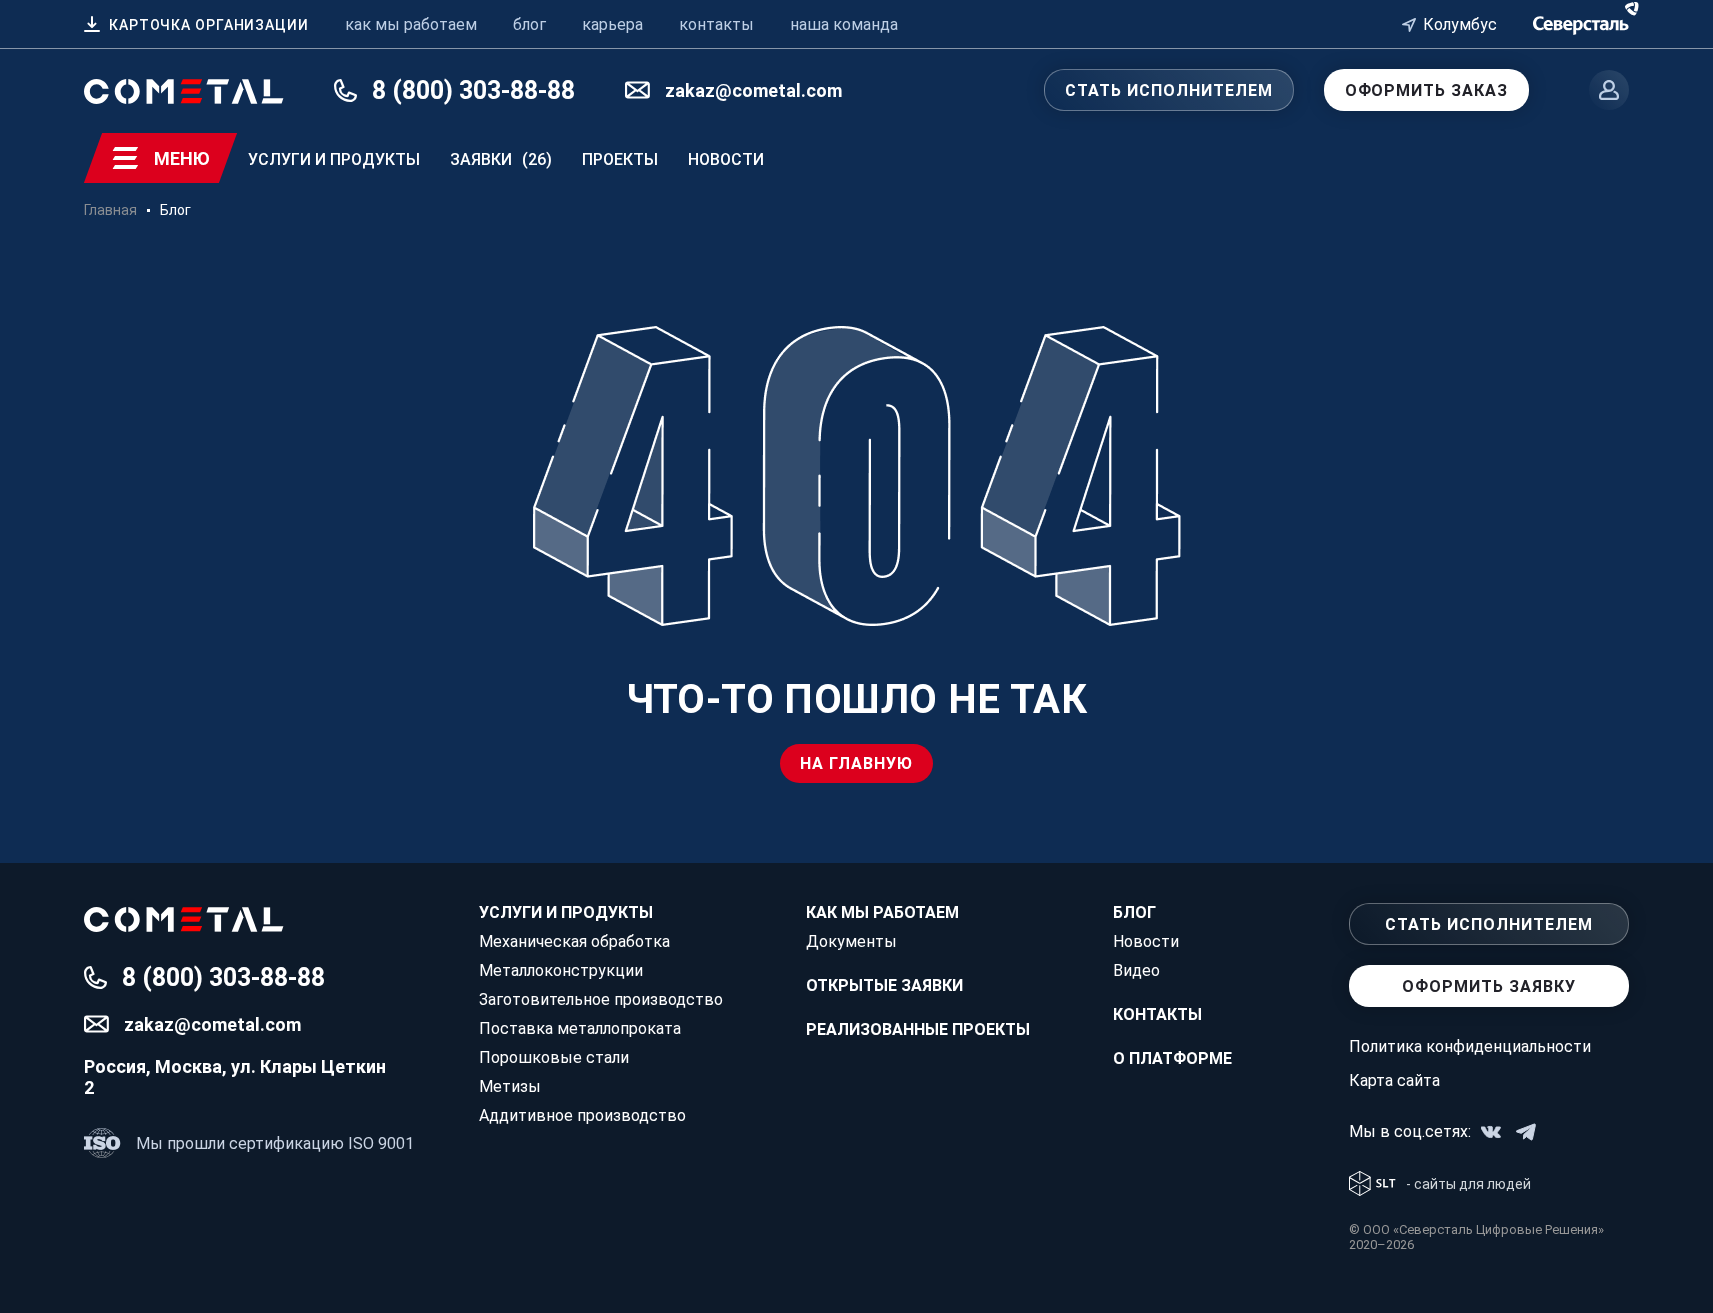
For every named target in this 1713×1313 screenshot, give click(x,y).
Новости (726, 159)
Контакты (1157, 1014)
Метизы (510, 1086)
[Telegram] (1526, 1132)
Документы (851, 941)
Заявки (501, 159)
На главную (856, 763)
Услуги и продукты (334, 159)
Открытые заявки (884, 985)
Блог (1134, 912)
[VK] (1491, 1132)
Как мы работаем (882, 912)
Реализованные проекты (918, 1029)
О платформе (1172, 1058)
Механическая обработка (574, 941)
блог (529, 24)
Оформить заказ (1426, 90)
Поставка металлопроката (580, 1028)
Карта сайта (1394, 1080)
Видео (1136, 970)
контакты (716, 24)
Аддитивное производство (582, 1115)
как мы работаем (411, 24)
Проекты (620, 159)
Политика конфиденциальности (1470, 1046)
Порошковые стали (554, 1057)
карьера (612, 24)
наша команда (844, 24)
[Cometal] (1581, 22)
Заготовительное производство (601, 999)
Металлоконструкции (561, 970)
